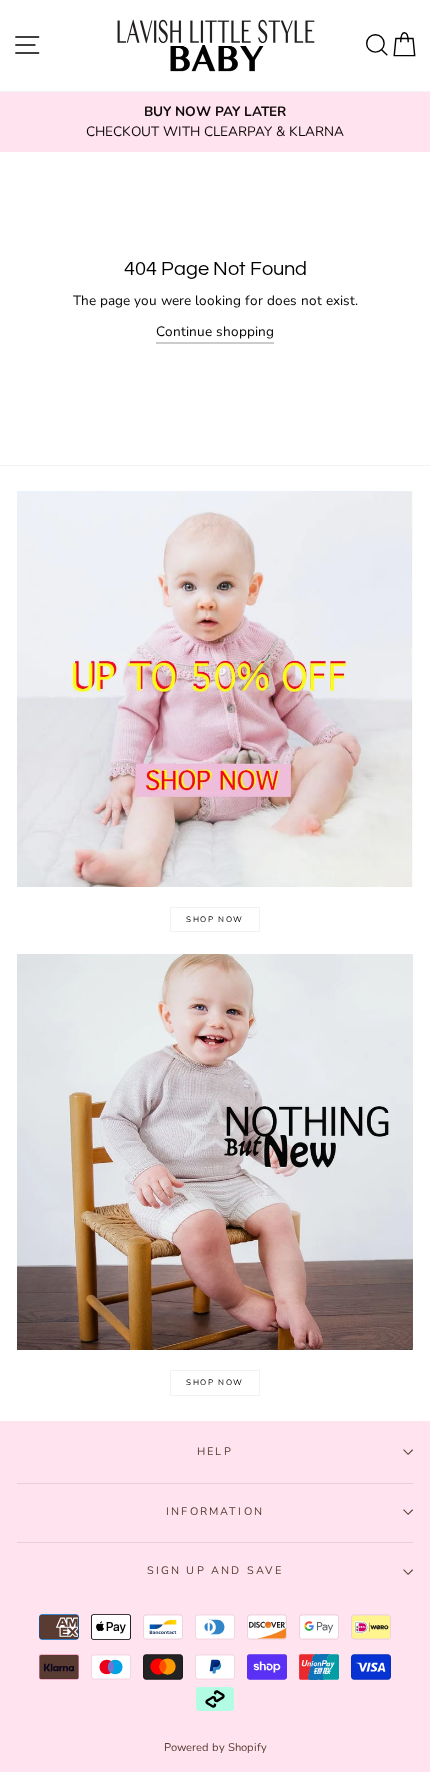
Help (215, 1451)
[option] (215, 122)
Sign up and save (215, 1570)
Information (215, 1511)
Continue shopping (215, 331)
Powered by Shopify (215, 1747)
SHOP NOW (215, 919)
